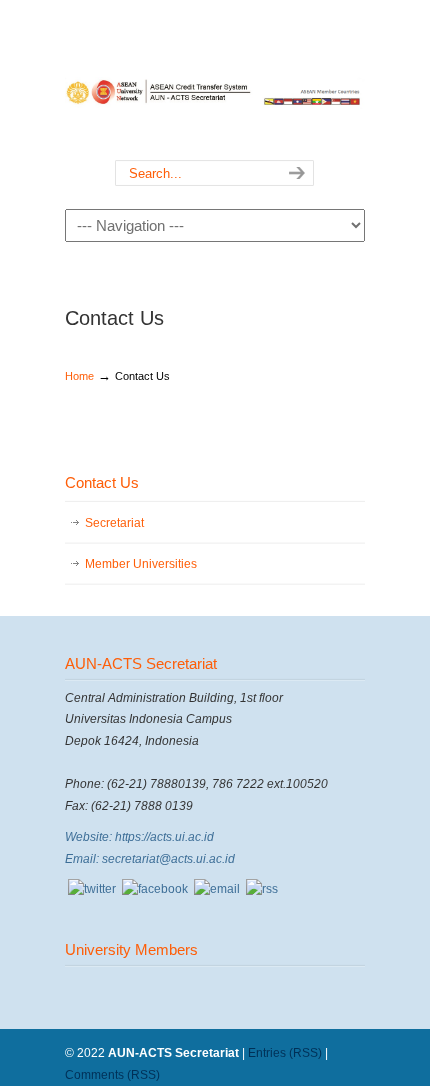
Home (79, 376)
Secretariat (114, 523)
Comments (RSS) (112, 1075)
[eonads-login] (155, 889)
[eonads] (262, 889)
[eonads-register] (92, 889)
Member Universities (141, 564)
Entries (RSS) (285, 1053)
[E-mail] (217, 889)
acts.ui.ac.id (215, 81)
